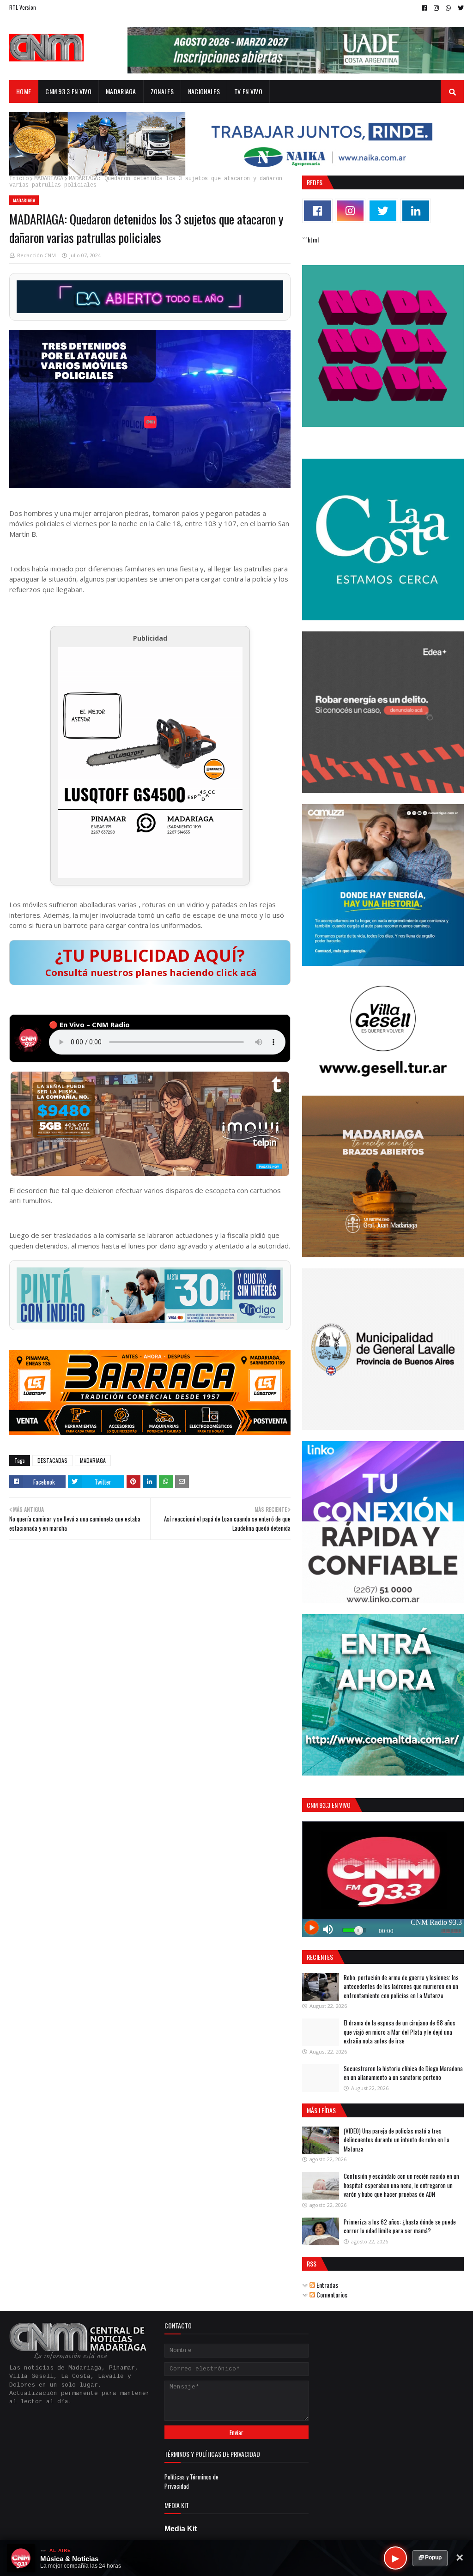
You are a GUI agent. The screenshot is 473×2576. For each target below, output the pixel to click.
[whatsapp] (448, 8)
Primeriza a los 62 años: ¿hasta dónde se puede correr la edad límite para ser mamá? (400, 2226)
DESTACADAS (52, 1460)
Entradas (327, 2285)
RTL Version (23, 7)
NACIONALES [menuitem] (204, 91)
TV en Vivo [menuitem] (248, 91)
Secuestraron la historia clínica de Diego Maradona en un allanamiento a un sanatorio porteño (403, 2073)
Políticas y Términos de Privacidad (191, 2481)
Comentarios (331, 2294)
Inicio (19, 179)
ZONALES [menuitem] (162, 91)
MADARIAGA (49, 179)
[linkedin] (416, 211)
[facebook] (424, 8)
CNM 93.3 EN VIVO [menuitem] (68, 91)
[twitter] (460, 8)
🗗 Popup (430, 2558)
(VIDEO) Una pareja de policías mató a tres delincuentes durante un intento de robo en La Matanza (397, 2140)
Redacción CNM (36, 255)
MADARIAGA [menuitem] (121, 91)
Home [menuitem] (24, 91)
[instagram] (436, 8)
